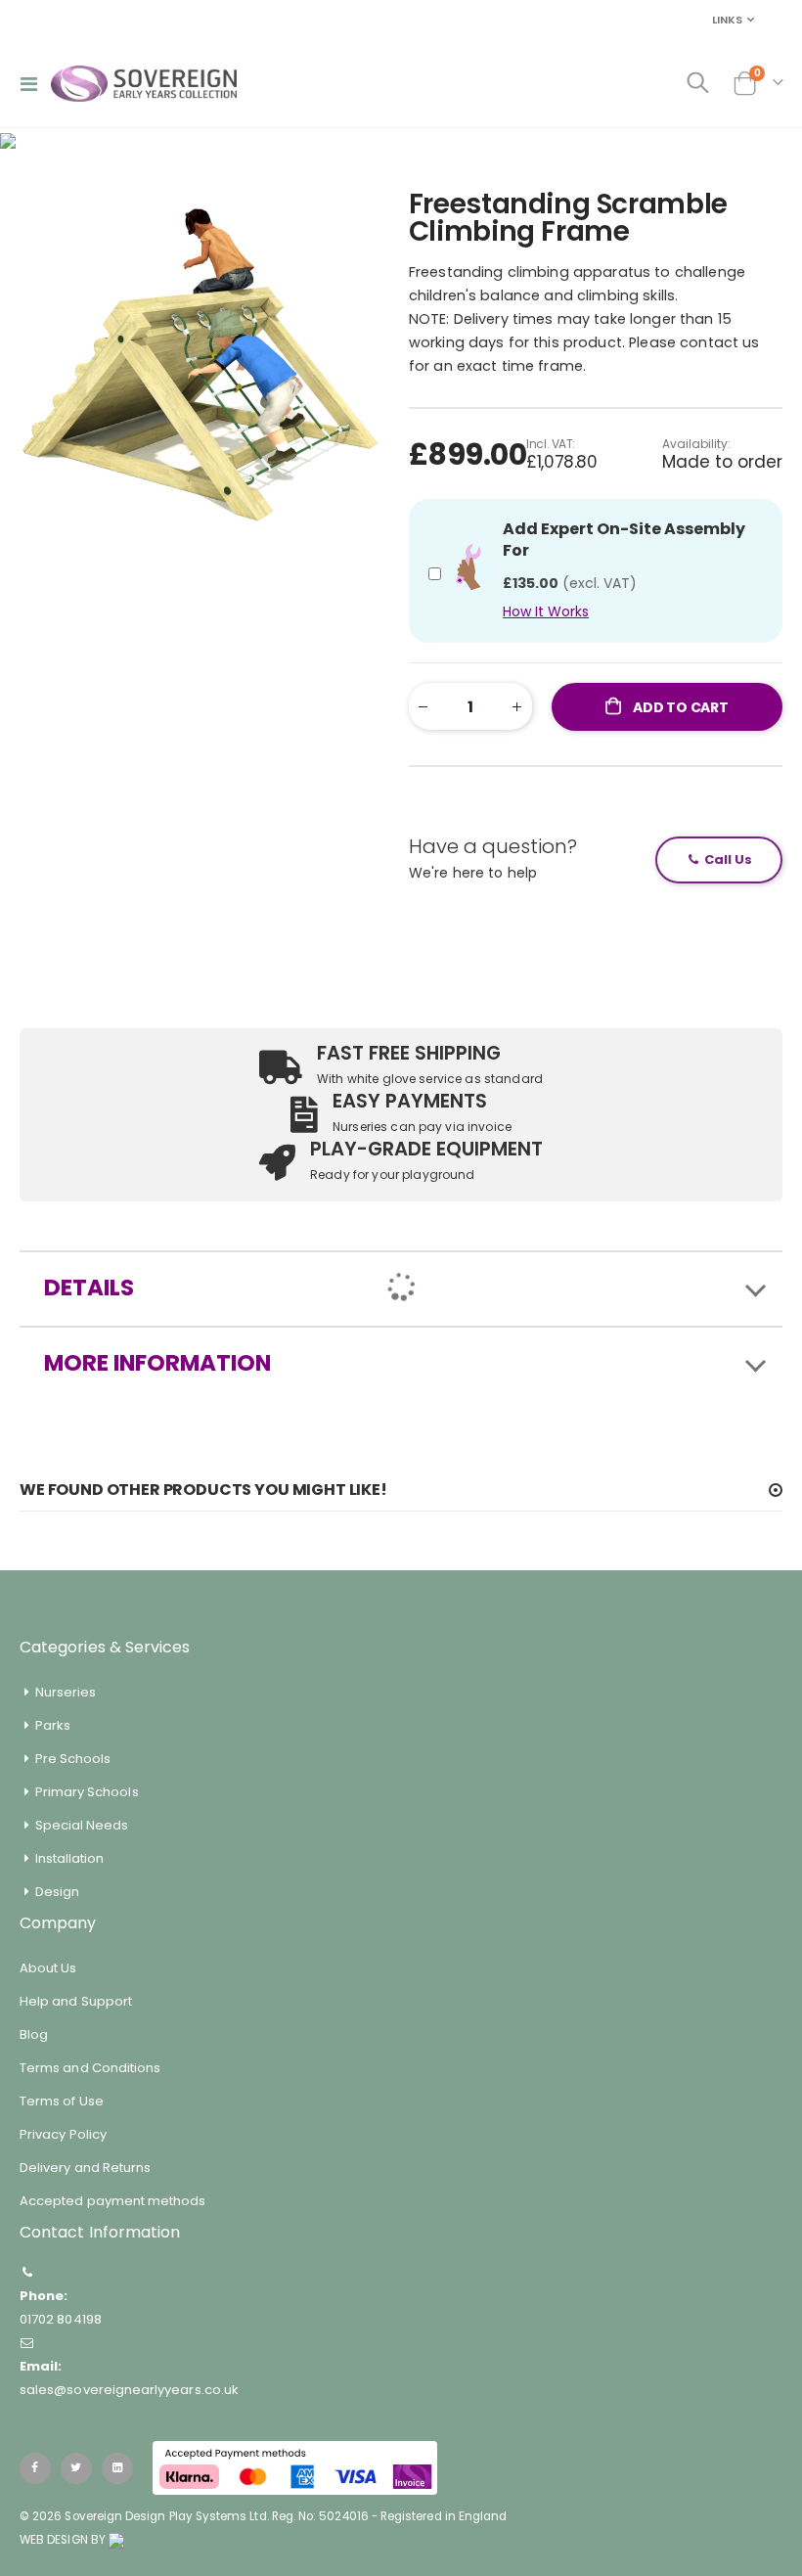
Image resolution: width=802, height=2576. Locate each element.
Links (727, 20)
